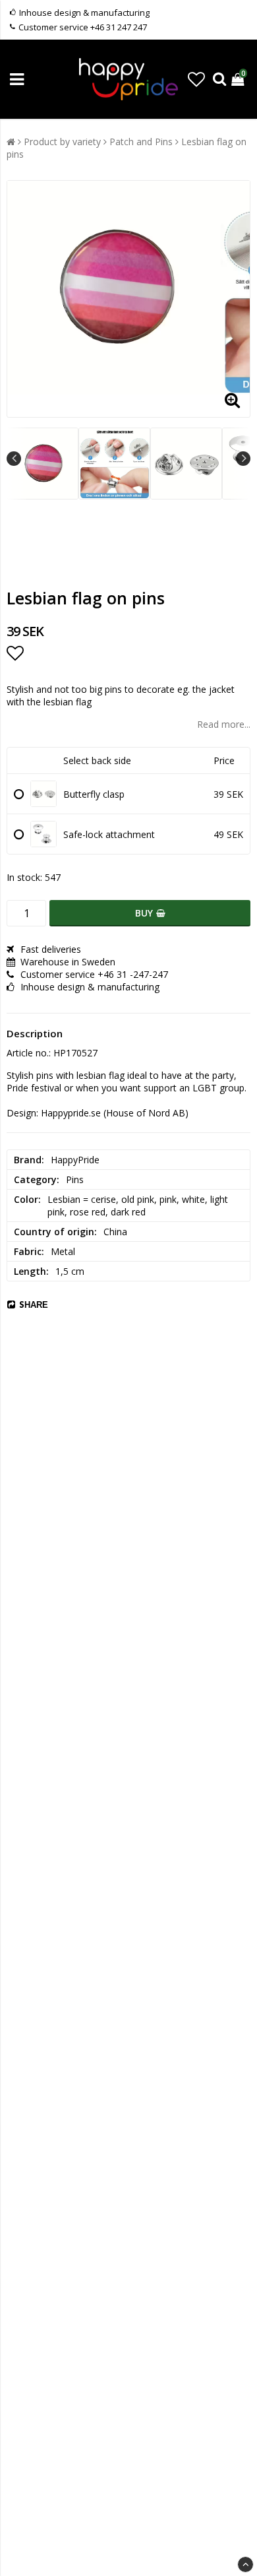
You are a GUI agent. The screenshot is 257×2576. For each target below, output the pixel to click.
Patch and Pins (141, 142)
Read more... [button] (224, 724)
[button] (196, 79)
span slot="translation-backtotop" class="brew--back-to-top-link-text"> (245, 2564)
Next (243, 459)
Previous (14, 459)
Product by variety (62, 142)
